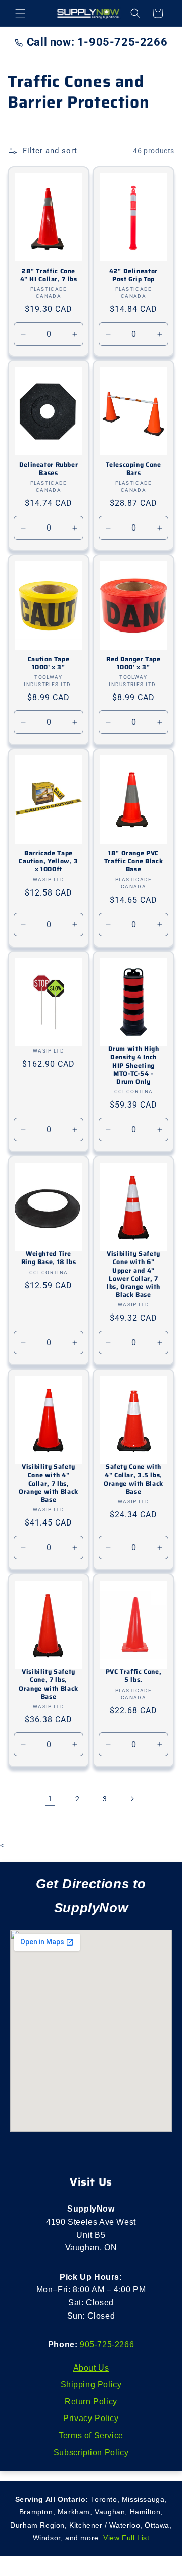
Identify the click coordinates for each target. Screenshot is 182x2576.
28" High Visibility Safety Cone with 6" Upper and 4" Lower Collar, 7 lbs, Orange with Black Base (133, 1270)
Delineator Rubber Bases (49, 469)
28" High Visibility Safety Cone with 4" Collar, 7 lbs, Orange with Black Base (49, 1479)
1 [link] (50, 1799)
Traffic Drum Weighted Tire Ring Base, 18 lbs (49, 1254)
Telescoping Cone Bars (133, 469)
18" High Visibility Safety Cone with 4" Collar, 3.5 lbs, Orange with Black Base (133, 1475)
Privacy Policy (91, 2418)
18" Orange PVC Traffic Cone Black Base (133, 861)
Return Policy (91, 2402)
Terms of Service (91, 2435)
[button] (20, 13)
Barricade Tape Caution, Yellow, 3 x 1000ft (48, 861)
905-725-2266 (107, 2345)
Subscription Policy (91, 2453)
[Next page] (132, 1799)
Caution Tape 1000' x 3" (49, 663)
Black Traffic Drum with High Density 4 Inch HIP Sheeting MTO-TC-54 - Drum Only (134, 1061)
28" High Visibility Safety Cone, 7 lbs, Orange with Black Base (49, 1680)
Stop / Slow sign (48, 1041)
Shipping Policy (91, 2384)
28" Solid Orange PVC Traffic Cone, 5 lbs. (133, 1672)
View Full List (126, 2538)
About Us (91, 2368)
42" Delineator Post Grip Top (133, 275)
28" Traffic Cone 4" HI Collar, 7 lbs (49, 275)
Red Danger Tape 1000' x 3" (133, 663)
